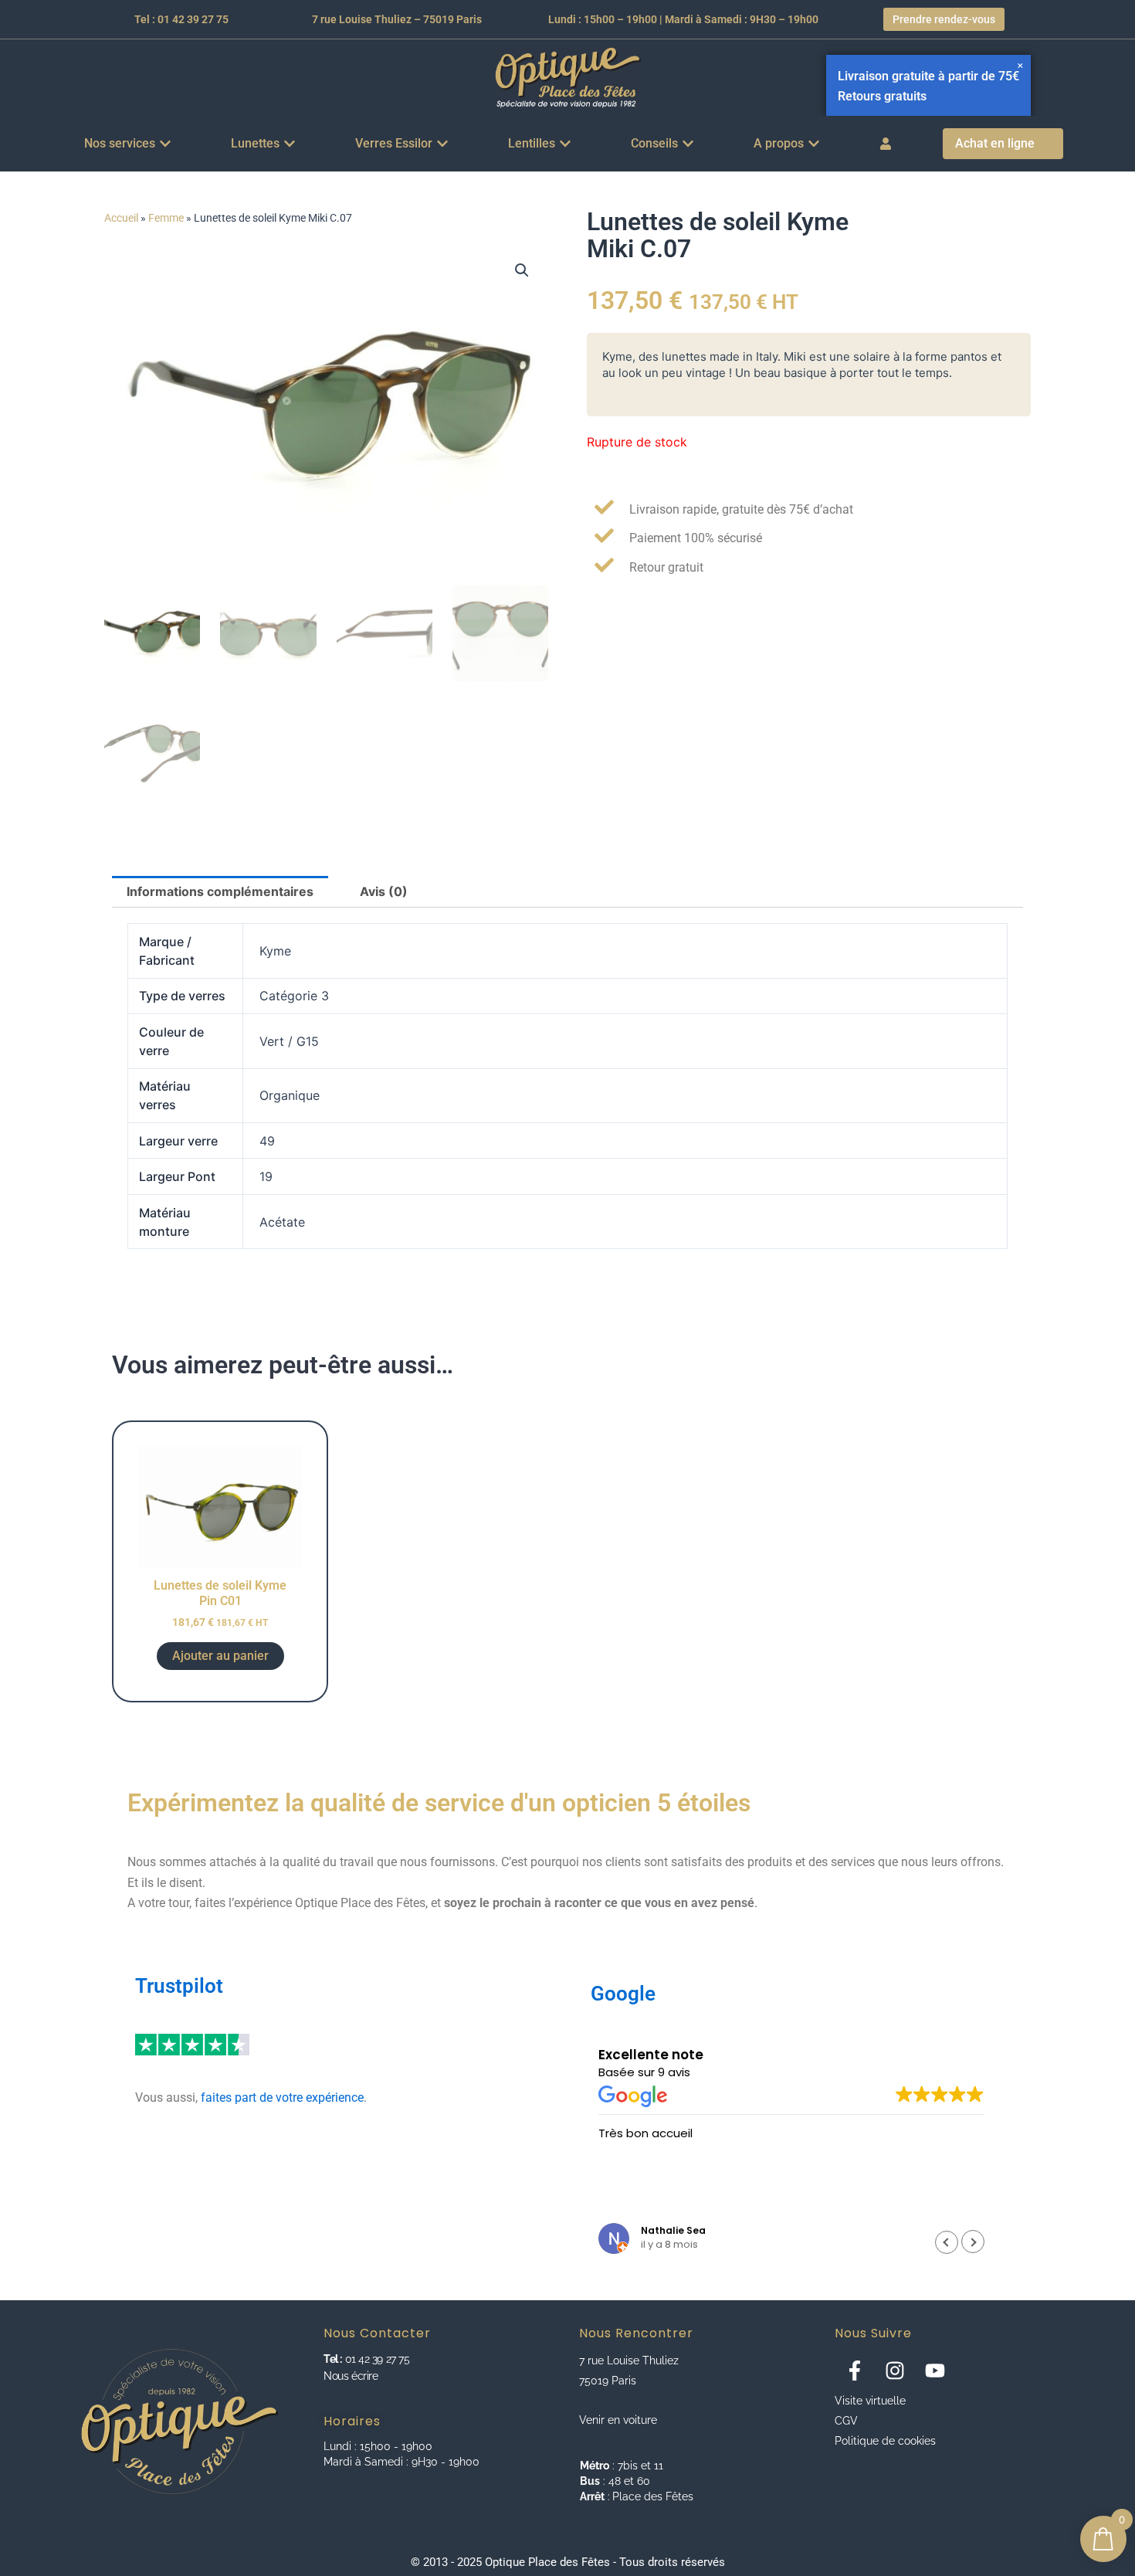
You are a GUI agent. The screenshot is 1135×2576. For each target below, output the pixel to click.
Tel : (333, 2359)
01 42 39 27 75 (376, 2359)
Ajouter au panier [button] (220, 1656)
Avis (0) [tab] (384, 891)
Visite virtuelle (870, 2401)
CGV (846, 2421)
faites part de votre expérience (282, 2097)
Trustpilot (179, 1986)
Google (623, 1994)
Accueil (121, 218)
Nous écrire (351, 2376)
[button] (522, 270)
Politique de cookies (885, 2441)
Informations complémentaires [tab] (220, 891)
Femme (166, 218)
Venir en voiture (618, 2420)
